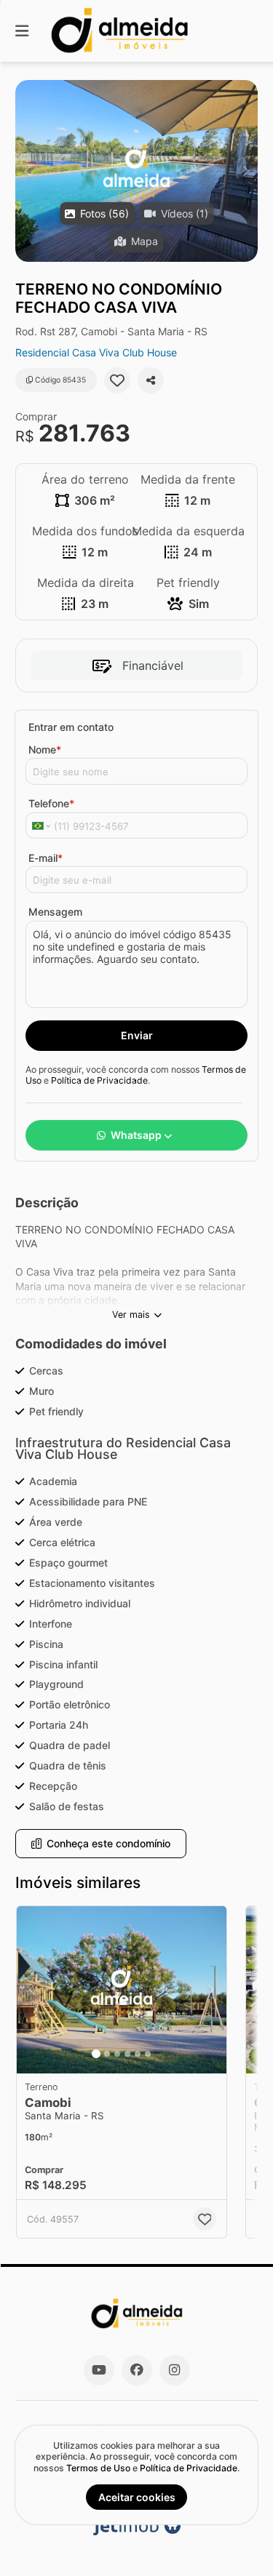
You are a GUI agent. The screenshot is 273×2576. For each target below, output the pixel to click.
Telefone (51, 803)
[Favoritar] (117, 380)
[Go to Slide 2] (107, 2054)
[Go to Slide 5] (138, 2054)
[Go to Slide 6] (148, 2054)
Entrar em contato (71, 727)
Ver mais (131, 1315)
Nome (45, 749)
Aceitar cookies (137, 2497)
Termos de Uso (98, 2468)
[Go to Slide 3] (117, 2054)
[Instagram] (175, 2370)
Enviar (137, 1035)
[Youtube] (99, 2370)
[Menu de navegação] (22, 31)
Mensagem (55, 912)
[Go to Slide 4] (127, 2054)
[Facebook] (137, 2370)
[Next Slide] (246, 171)
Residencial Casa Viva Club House (96, 352)
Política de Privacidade (99, 1080)
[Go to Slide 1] (96, 2054)
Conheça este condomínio (108, 1843)
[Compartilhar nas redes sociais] (151, 380)
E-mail (45, 858)
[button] (136, 171)
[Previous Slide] (27, 171)
